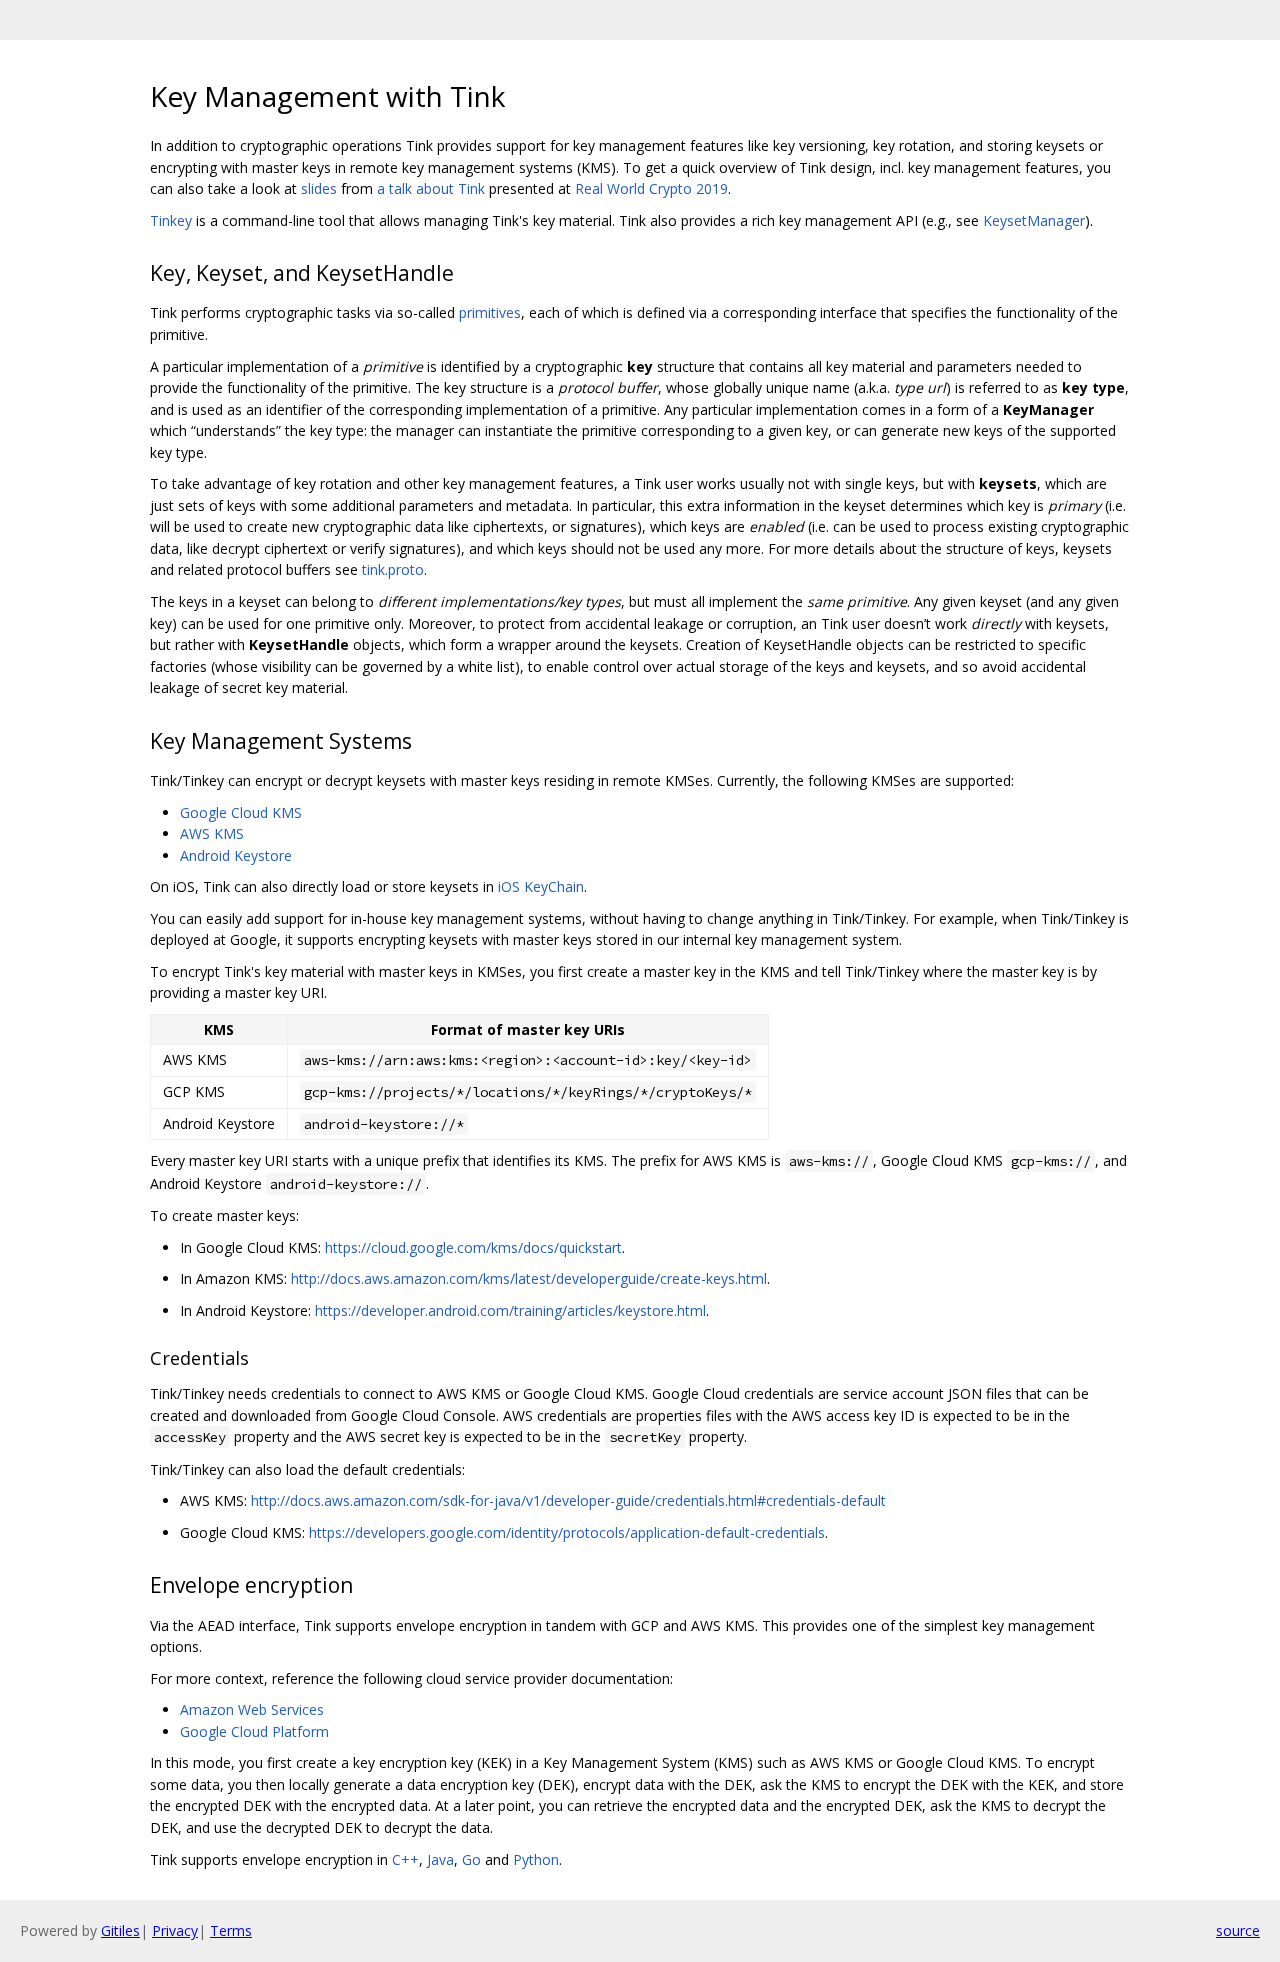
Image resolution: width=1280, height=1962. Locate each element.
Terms (231, 1930)
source (1238, 1930)
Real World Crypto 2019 (651, 188)
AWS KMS (212, 833)
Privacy (175, 1930)
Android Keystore (236, 855)
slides (319, 188)
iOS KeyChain (541, 886)
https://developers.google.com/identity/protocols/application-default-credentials (567, 1532)
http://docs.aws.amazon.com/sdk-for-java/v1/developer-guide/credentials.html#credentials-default (568, 1500)
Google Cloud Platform (254, 1731)
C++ (405, 1859)
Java (440, 1859)
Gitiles (120, 1930)
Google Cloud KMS (241, 812)
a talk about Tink (431, 188)
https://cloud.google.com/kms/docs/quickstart (473, 1247)
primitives (490, 312)
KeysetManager (1034, 220)
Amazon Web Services (252, 1709)
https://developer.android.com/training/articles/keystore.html (510, 1310)
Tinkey (171, 220)
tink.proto (393, 569)
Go (471, 1859)
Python (536, 1859)
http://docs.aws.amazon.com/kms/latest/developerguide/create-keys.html (529, 1278)
